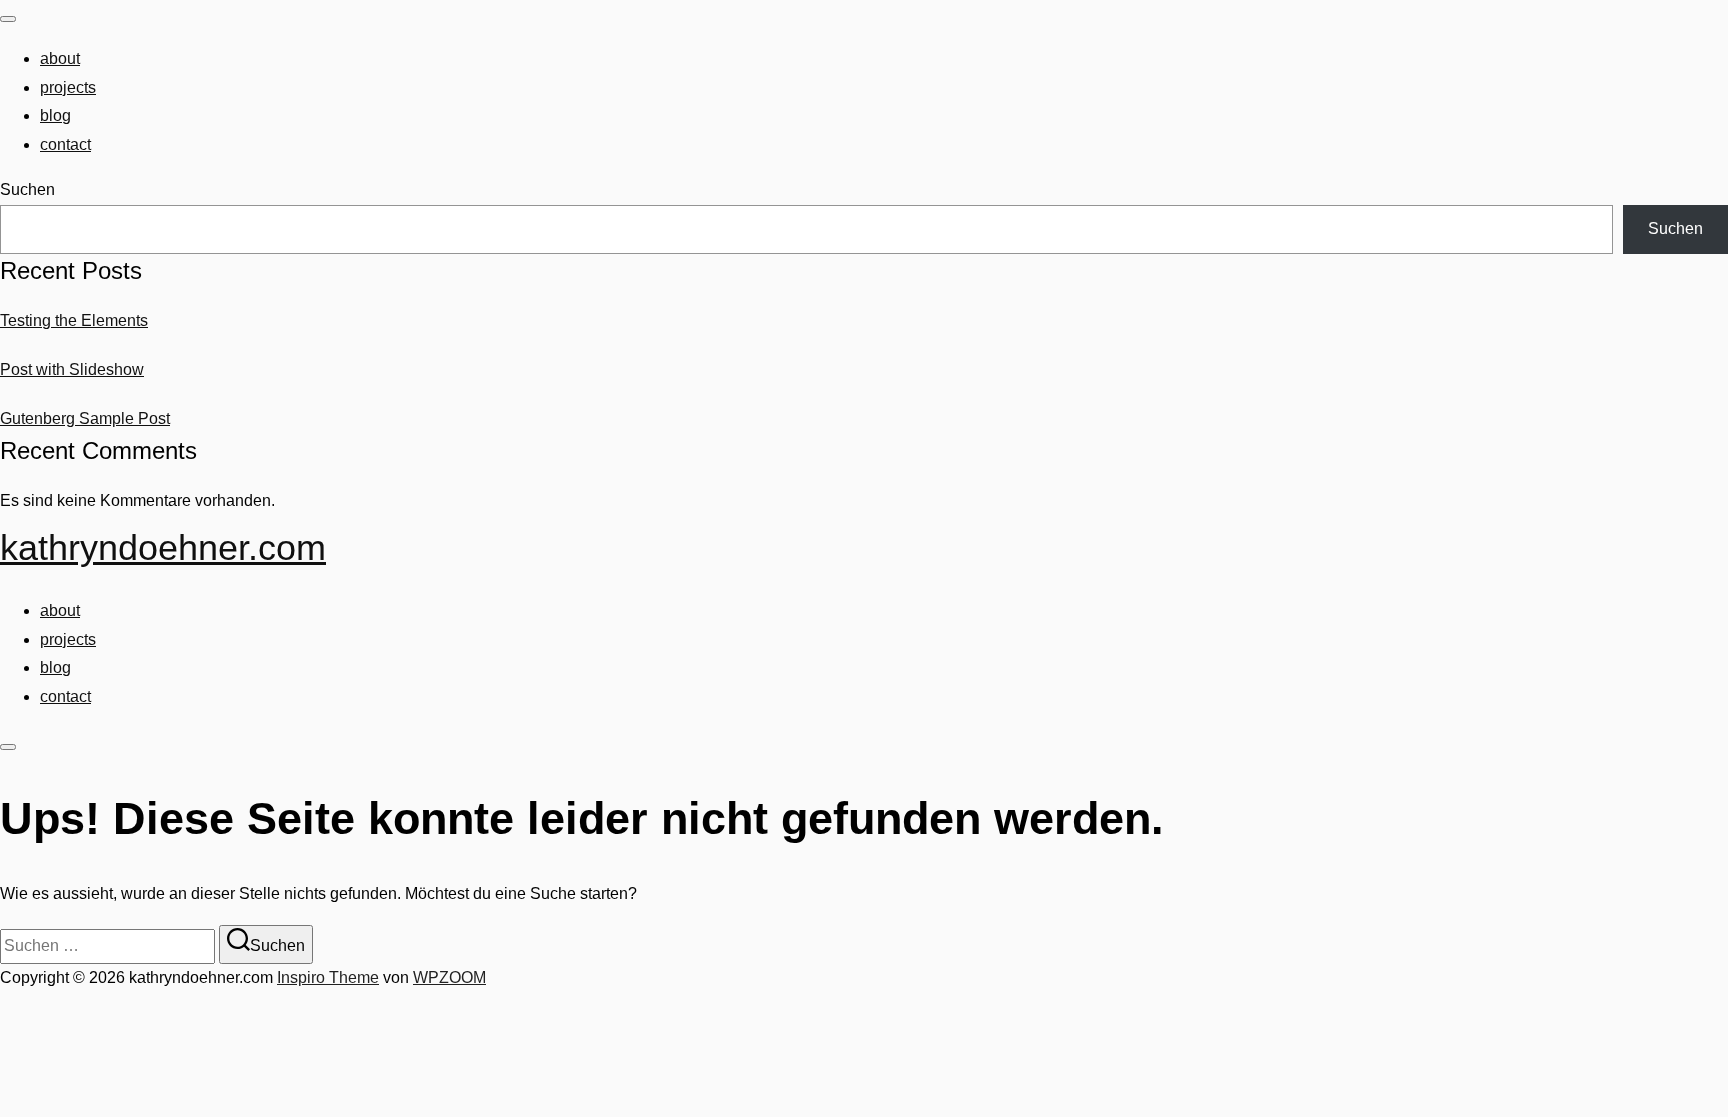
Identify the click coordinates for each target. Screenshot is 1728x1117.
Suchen (27, 189)
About (60, 58)
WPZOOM (449, 977)
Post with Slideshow (72, 369)
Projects (68, 87)
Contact (65, 144)
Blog (55, 115)
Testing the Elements (74, 320)
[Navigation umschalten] (8, 19)
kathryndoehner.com (163, 547)
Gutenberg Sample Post (85, 418)
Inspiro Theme (328, 977)
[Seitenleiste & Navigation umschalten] (8, 747)
